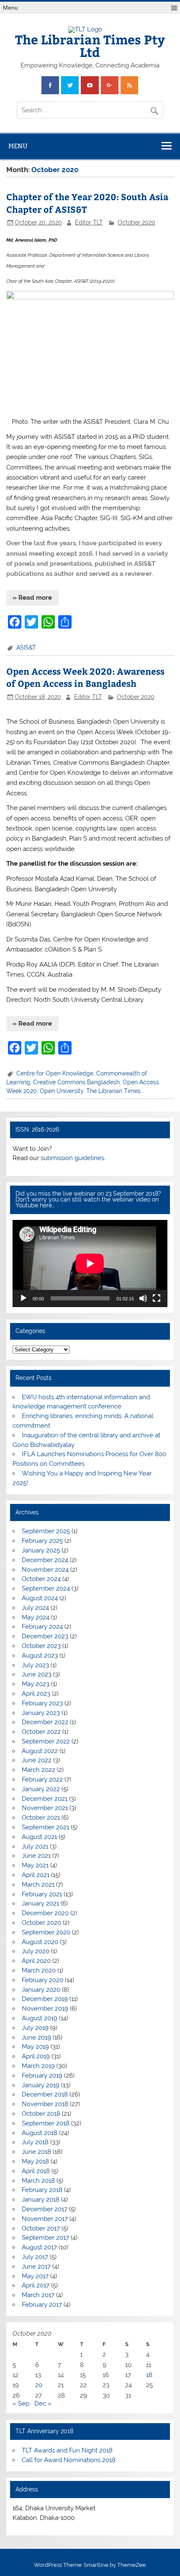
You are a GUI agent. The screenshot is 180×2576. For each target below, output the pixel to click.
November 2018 (45, 2104)
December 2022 (45, 1722)
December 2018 (45, 2094)
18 (149, 2375)
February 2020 (42, 1980)
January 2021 (40, 1903)
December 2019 (45, 1999)
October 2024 (41, 1579)
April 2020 (36, 1961)
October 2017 (41, 2228)
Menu (10, 8)
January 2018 (41, 2200)
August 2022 (40, 1751)
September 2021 (45, 1827)
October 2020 (136, 222)
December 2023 (45, 1636)
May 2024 (36, 1617)
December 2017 (45, 2209)
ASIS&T (26, 647)
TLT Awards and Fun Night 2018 (67, 2450)
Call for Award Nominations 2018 (69, 2460)
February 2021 (42, 1894)
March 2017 (38, 2295)
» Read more (32, 598)
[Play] (23, 1298)
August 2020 (40, 1942)
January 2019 (41, 2085)
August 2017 (39, 2247)
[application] (90, 1264)
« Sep (21, 2403)
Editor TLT (89, 222)
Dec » (43, 2403)
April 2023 (36, 1694)
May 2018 (35, 2161)
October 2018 (41, 2114)
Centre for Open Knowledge (55, 1073)
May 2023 (36, 1684)
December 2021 (45, 1799)
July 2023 (35, 1665)
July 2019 (35, 2028)
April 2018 (36, 2171)
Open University (62, 1091)
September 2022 (46, 1741)
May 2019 (35, 2047)
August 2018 (40, 2133)
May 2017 (35, 2276)
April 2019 (36, 2056)
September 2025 (46, 1531)
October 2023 (41, 1646)
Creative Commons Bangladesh (76, 1082)
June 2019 (36, 2037)
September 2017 (45, 2238)
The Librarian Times (113, 1091)
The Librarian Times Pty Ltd (90, 45)
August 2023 (40, 1655)
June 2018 (36, 2152)
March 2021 (38, 1885)
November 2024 (45, 1570)
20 (39, 2385)
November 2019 (45, 2009)
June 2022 (37, 1760)
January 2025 (41, 1550)
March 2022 (39, 1770)
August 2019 (40, 2018)
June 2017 (36, 2267)
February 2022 (42, 1779)
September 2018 (46, 2123)
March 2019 (38, 2066)
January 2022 (41, 1789)
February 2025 (42, 1541)
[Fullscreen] (157, 1298)
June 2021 (36, 1856)
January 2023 (41, 1713)
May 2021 (35, 1865)
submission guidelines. (73, 1158)
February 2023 (42, 1703)
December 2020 (45, 1913)
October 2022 (41, 1732)
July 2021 (35, 1846)
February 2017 (42, 2305)
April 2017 (36, 2285)
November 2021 (45, 1808)
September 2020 (46, 1932)
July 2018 (35, 2142)
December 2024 (45, 1560)
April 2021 (36, 1875)
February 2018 (42, 2190)
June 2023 (37, 1674)
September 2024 (46, 1588)
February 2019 (42, 2076)
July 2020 (36, 1951)
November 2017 (45, 2219)
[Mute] (143, 1298)
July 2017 (35, 2257)
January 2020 (41, 1990)
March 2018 (38, 2181)
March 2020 (39, 1970)
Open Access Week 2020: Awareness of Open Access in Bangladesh (85, 677)
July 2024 (35, 1608)
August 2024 (40, 1598)
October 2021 (41, 1818)
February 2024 (42, 1627)
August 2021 (39, 1837)
